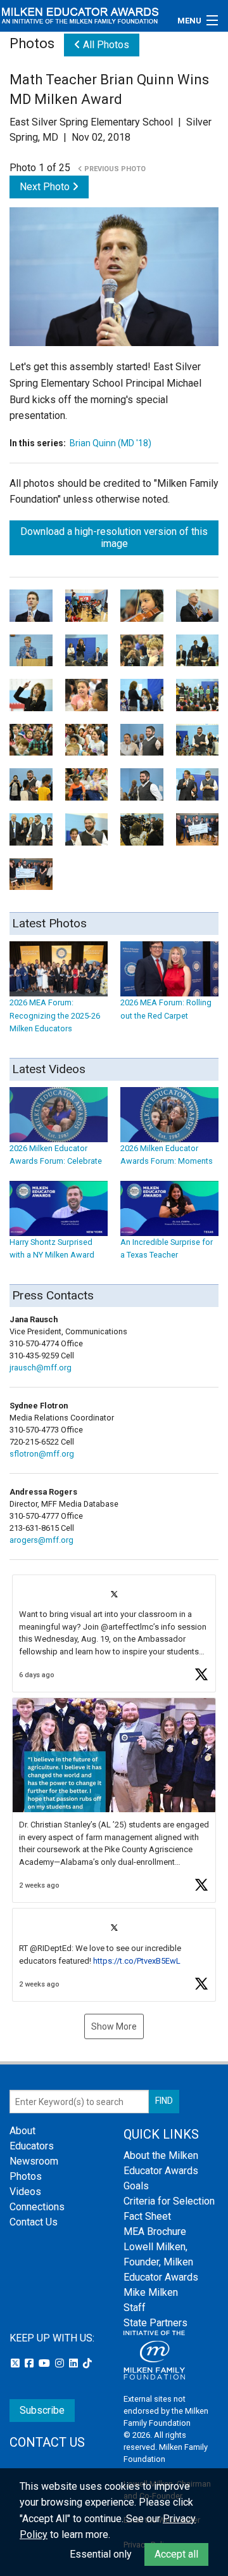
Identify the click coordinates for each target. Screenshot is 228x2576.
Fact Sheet (147, 2216)
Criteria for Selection (169, 2201)
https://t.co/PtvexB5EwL (137, 1961)
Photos (26, 2176)
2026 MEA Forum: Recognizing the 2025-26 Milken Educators (55, 1015)
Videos (25, 2192)
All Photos (105, 45)
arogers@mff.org (41, 1540)
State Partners (155, 2323)
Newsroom (34, 2161)
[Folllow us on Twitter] (16, 2363)
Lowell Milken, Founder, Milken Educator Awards (161, 2262)
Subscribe (42, 2410)
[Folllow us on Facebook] (30, 2363)
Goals (136, 2186)
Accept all (176, 2554)
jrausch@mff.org (41, 1368)
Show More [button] (114, 2026)
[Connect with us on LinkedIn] (75, 2363)
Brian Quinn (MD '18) (111, 443)
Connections (37, 2207)
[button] (114, 1634)
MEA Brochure (155, 2231)
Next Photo (46, 187)
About (22, 2131)
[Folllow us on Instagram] (61, 2363)
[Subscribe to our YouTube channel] (46, 2363)
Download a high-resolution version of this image (114, 538)
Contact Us (34, 2222)
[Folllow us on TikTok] (87, 2363)
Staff (135, 2308)
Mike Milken (151, 2292)
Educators (32, 2146)
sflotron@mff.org (42, 1454)
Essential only (101, 2554)
